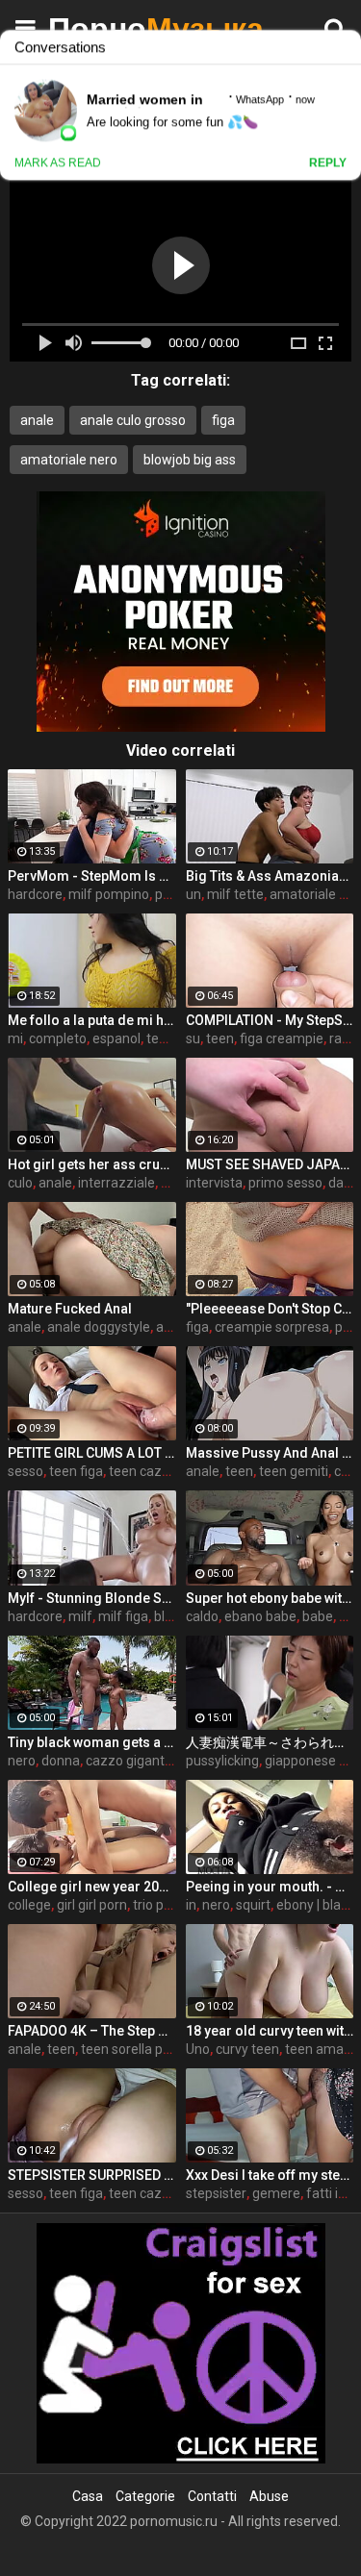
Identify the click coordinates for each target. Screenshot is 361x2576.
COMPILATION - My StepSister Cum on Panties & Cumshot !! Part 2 (270, 1020)
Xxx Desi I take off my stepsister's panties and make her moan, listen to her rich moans (270, 2175)
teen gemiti (294, 1471)
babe (318, 1616)
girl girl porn (92, 1905)
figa (223, 420)
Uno (198, 2049)
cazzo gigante (129, 1761)
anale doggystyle (99, 1327)
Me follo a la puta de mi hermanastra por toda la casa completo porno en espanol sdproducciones (92, 1020)
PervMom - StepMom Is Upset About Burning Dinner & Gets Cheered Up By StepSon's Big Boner (92, 876)
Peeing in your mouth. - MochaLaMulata (270, 1887)
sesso (26, 1471)
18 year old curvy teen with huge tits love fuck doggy (270, 2031)
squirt (253, 1905)
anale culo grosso (133, 420)
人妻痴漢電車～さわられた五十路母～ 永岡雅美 (270, 1742)
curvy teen (247, 2049)
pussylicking (222, 1761)
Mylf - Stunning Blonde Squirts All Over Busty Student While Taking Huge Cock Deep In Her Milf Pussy (92, 1598)
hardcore (35, 894)
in (191, 1905)
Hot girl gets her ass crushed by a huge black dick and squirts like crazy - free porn (92, 1164)
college (29, 1905)
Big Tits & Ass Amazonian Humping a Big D (270, 876)
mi (15, 1038)
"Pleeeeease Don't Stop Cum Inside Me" (270, 1309)
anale (37, 420)
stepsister (216, 2193)
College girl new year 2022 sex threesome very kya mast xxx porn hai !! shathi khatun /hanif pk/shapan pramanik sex (92, 1887)
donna (61, 1761)
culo (20, 1183)
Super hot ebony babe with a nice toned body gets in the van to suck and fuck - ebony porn (270, 1598)
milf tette (235, 894)
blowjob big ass (190, 460)
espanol (116, 1038)
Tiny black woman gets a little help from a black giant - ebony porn (92, 1742)
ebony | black (315, 1905)
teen (220, 1038)
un (193, 894)
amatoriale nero (69, 460)
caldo (202, 1616)
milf (80, 1616)
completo (58, 1038)
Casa (88, 2496)
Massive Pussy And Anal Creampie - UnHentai (270, 1453)
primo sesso (285, 1183)
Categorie (145, 2496)
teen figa (76, 1471)
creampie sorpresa (272, 1327)
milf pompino (109, 894)
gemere (276, 2193)
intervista (214, 1183)
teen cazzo (143, 1471)
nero (22, 1761)
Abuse (269, 2496)
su (193, 1038)
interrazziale (116, 1183)
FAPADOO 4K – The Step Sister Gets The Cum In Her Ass (92, 2031)
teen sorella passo (136, 2049)
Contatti (212, 2496)
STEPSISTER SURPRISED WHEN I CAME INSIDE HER (92, 2175)
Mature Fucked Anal (70, 1309)
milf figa (123, 1616)
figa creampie (282, 1038)
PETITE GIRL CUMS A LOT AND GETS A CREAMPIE (92, 1453)
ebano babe (260, 1616)
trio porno (162, 1905)
